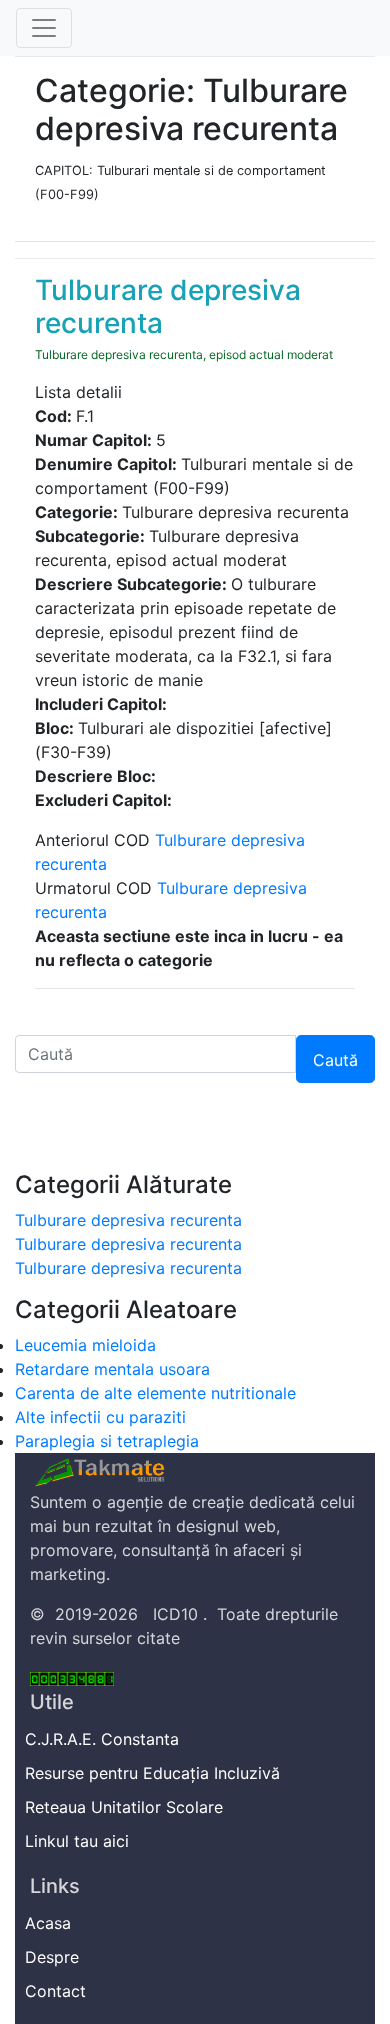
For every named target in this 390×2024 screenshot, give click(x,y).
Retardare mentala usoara (112, 1369)
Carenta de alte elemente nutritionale (155, 1393)
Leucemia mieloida (85, 1345)
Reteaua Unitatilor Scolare (126, 1807)
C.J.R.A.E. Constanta (104, 1739)
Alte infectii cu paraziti (100, 1417)
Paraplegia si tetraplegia (107, 1441)
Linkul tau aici (79, 1841)
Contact (58, 1991)
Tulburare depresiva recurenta (128, 1220)
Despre (54, 1957)
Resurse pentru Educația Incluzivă (155, 1773)
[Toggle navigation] (44, 28)
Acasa (50, 1923)
